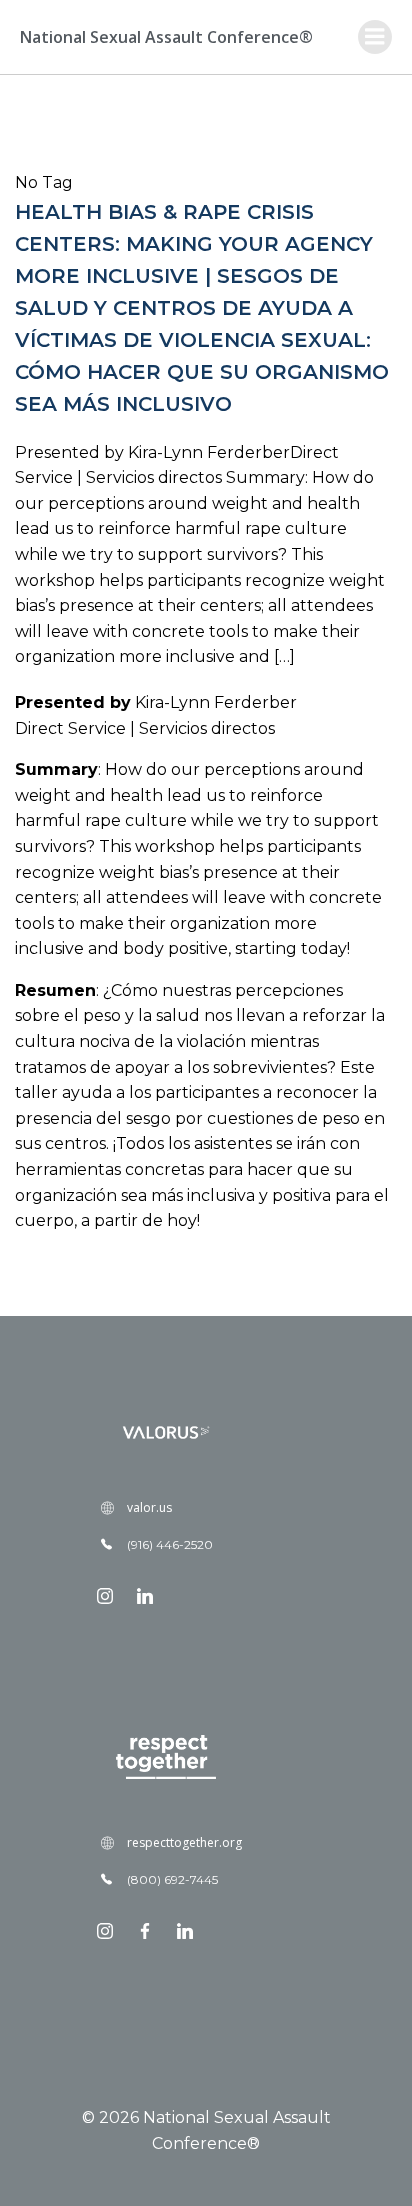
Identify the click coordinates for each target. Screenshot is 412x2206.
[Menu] (375, 37)
